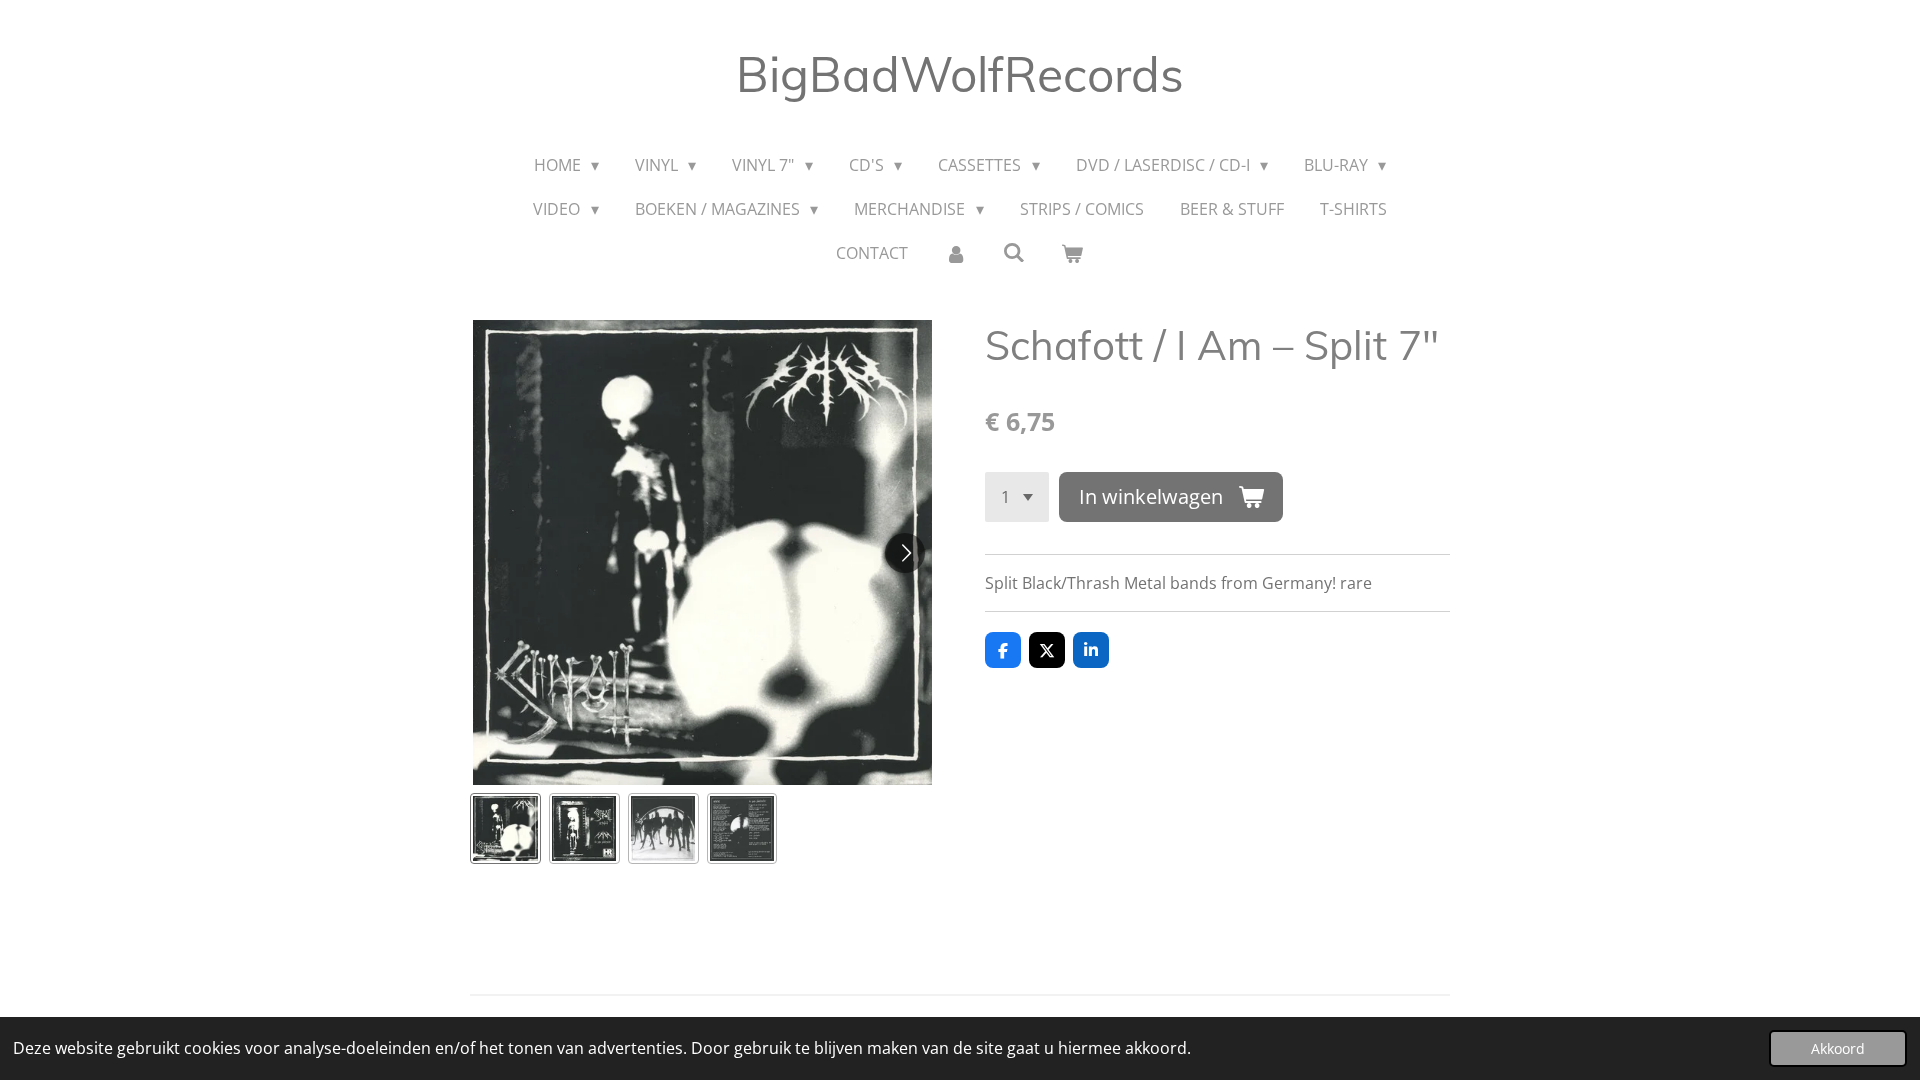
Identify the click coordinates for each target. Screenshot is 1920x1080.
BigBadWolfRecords (960, 74)
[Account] (955, 253)
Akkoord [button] (1838, 1048)
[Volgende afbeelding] (905, 553)
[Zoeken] (1014, 252)
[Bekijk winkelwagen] (1072, 253)
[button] (505, 828)
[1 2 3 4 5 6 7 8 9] (1017, 497)
